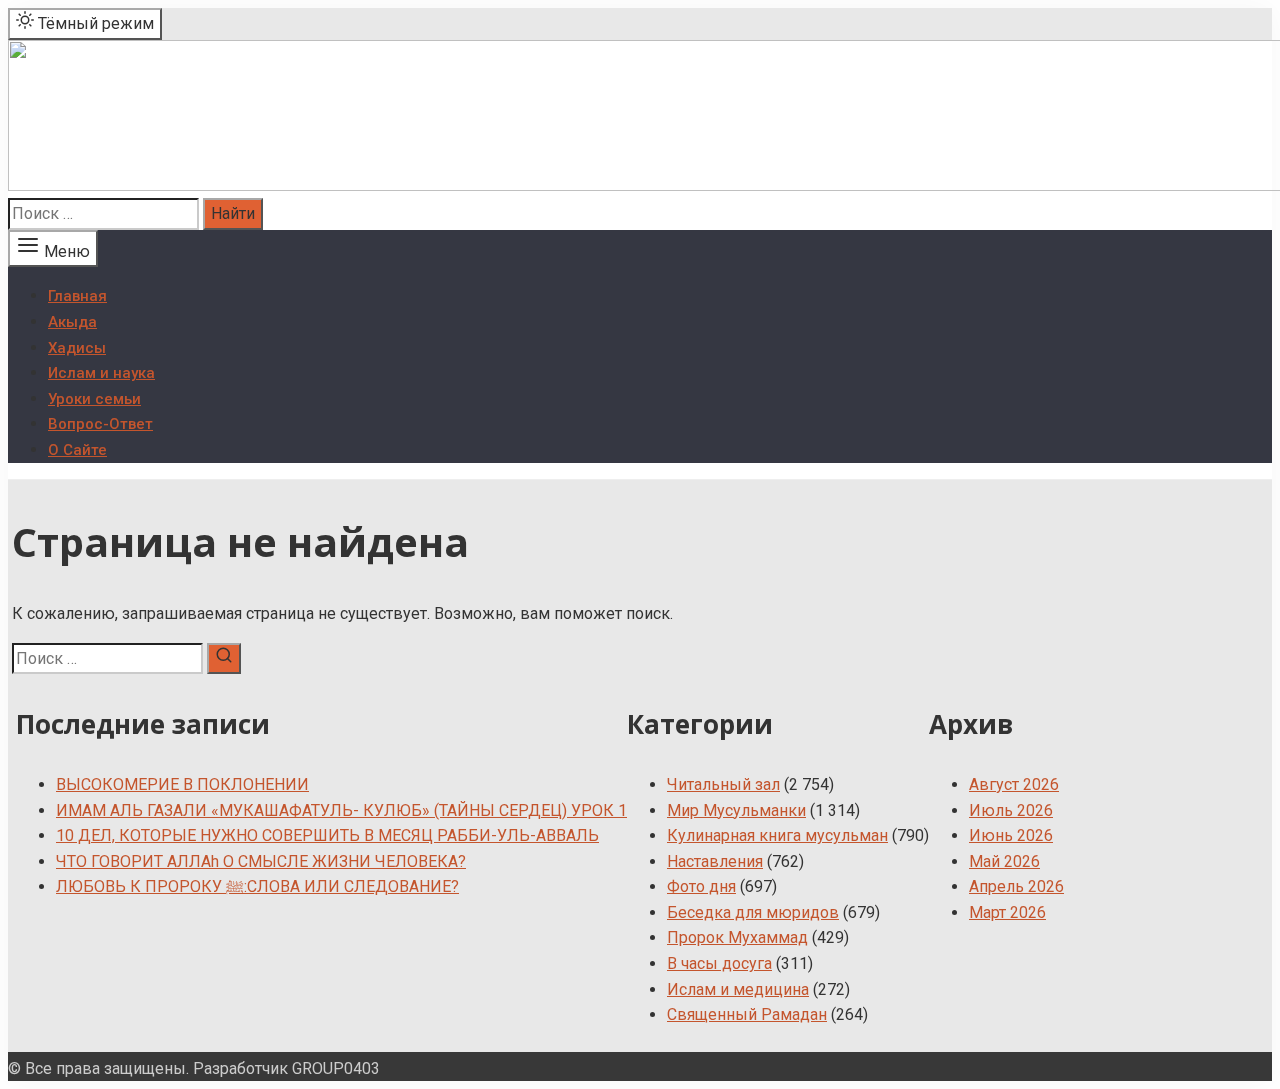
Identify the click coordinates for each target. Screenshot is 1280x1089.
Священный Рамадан (747, 1014)
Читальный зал (723, 784)
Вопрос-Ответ (100, 424)
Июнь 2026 (1011, 835)
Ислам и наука (101, 373)
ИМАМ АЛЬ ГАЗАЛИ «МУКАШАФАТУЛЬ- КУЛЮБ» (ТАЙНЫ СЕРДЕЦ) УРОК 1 (341, 810)
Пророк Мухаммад (737, 937)
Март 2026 (1007, 912)
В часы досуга (719, 963)
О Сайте (77, 450)
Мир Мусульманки (736, 810)
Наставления (715, 861)
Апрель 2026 (1016, 886)
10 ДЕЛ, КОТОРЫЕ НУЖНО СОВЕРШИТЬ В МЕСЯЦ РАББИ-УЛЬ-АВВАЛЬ (327, 835)
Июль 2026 (1011, 810)
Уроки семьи (94, 399)
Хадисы (77, 348)
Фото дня (701, 886)
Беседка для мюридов (753, 912)
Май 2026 (1004, 861)
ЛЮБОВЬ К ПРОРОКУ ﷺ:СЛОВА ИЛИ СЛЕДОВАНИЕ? (257, 886)
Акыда (72, 322)
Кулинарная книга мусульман (777, 835)
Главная (77, 296)
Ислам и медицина (738, 989)
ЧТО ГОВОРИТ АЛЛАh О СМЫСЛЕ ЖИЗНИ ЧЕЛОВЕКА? (261, 861)
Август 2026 (1014, 784)
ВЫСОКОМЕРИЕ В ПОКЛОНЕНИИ (182, 784)
